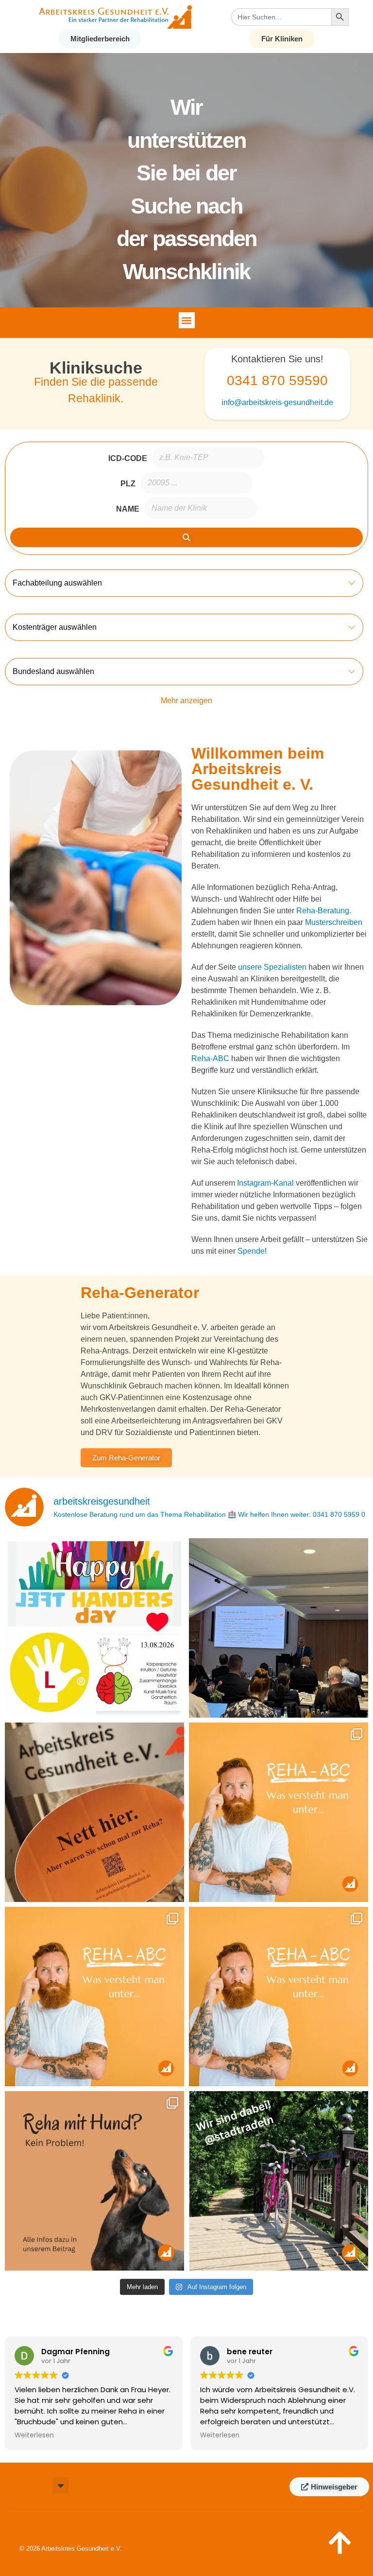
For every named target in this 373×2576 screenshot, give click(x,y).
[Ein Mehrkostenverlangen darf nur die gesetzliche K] (94, 1997)
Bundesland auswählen (53, 671)
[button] (187, 320)
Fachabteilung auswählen (57, 583)
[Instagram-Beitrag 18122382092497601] (94, 1628)
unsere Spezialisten (272, 967)
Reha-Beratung (323, 911)
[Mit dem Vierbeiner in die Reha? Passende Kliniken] (94, 2181)
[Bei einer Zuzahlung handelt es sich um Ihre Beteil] (279, 1997)
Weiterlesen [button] (34, 2435)
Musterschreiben (334, 922)
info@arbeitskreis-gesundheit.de (277, 402)
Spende (251, 1251)
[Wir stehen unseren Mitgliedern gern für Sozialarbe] (279, 1628)
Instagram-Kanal (265, 1183)
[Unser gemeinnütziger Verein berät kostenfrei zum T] (94, 1812)
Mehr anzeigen (186, 701)
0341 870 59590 (277, 381)
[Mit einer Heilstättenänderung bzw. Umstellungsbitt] (279, 1812)
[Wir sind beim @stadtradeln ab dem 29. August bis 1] (279, 2181)
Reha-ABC (210, 1058)
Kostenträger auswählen (55, 627)
